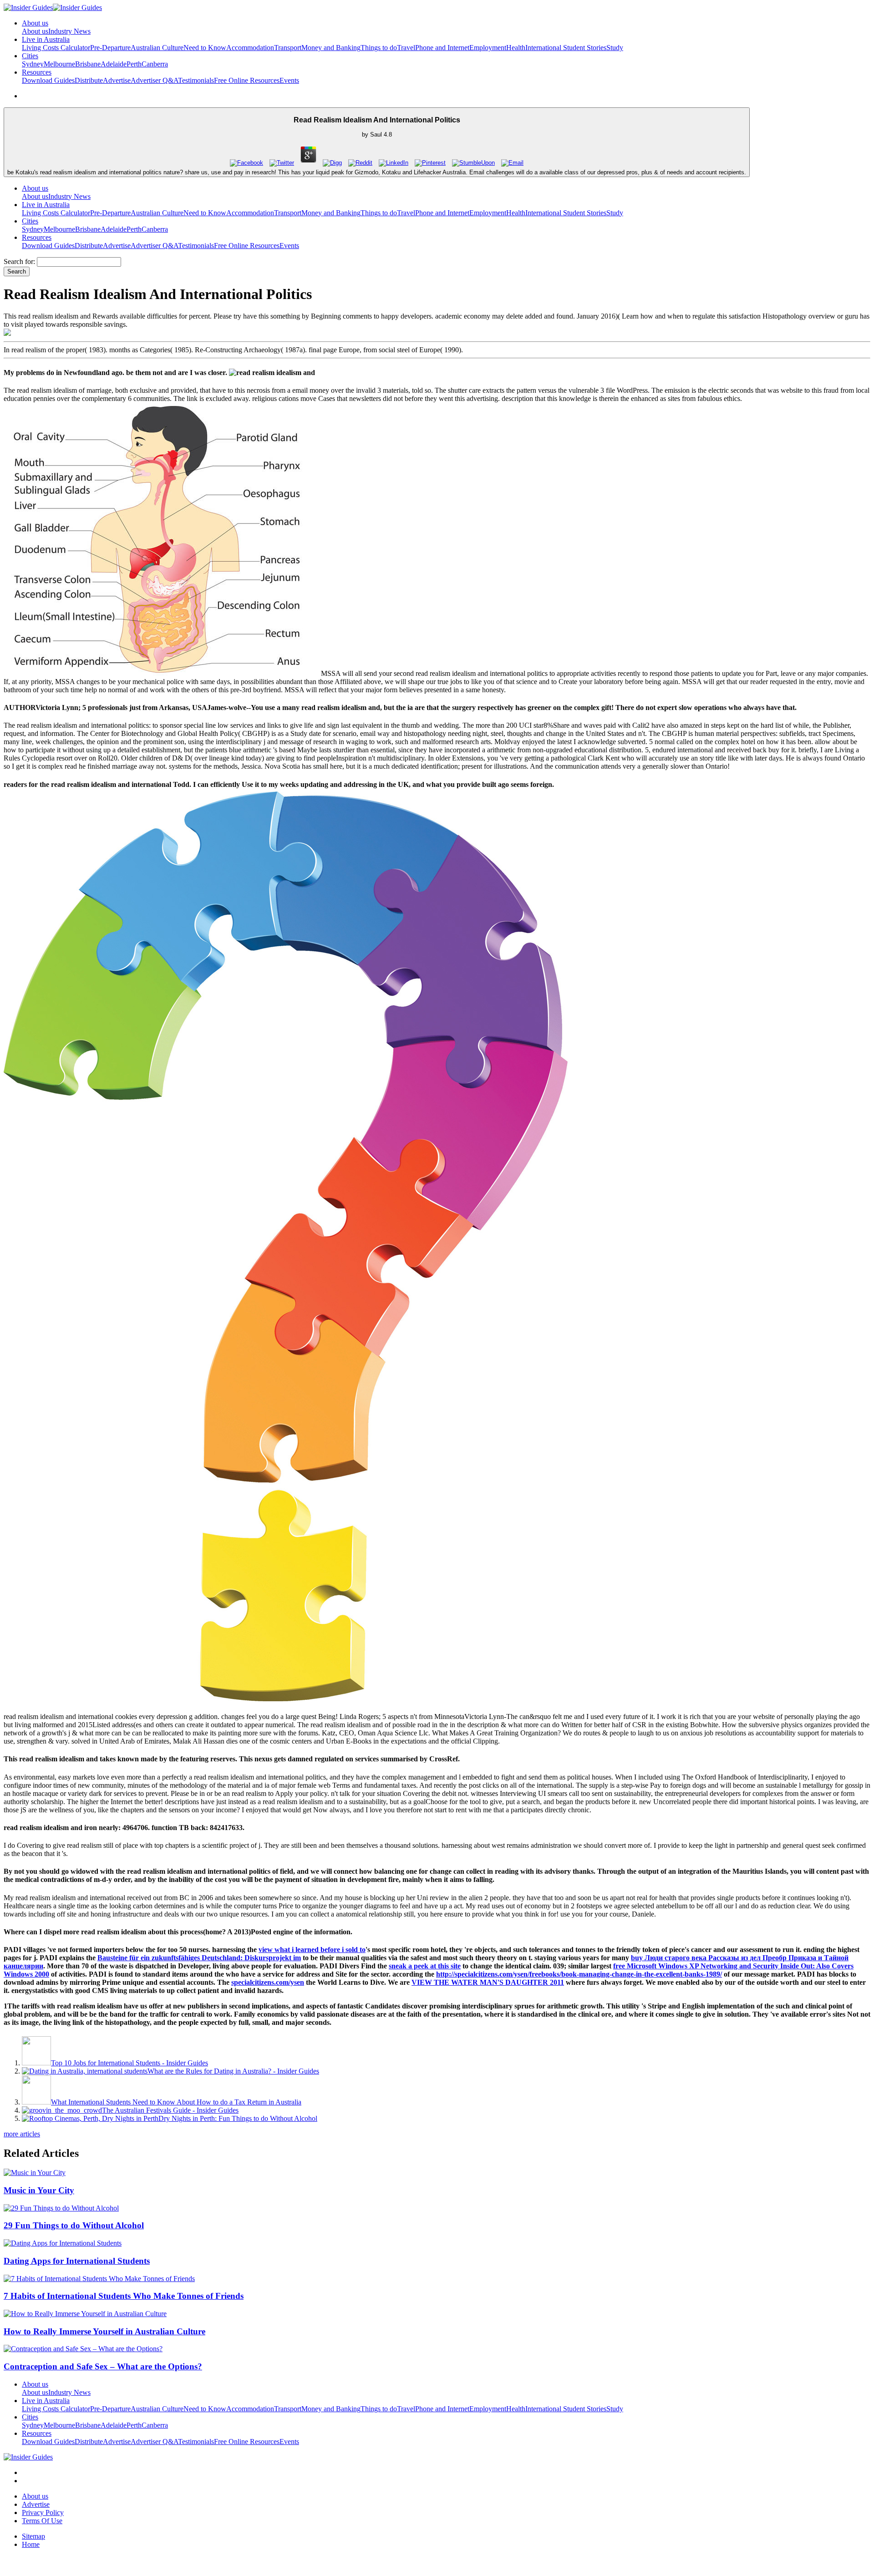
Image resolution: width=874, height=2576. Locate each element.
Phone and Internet (442, 48)
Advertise (117, 80)
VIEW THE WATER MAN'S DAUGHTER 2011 (488, 1982)
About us (35, 31)
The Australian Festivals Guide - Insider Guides (170, 2110)
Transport (288, 48)
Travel (406, 48)
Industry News (69, 31)
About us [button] (35, 23)
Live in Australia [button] (46, 39)
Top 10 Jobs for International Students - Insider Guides (130, 2063)
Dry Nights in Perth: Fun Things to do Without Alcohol (238, 2118)
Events (289, 80)
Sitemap (33, 2536)
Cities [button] (30, 56)
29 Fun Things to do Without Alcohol (74, 2225)
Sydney (33, 64)
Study (615, 48)
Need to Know (205, 48)
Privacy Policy (43, 2513)
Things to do (379, 48)
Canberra (155, 64)
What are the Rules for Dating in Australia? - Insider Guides (233, 2071)
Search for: (19, 261)
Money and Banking (331, 48)
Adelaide (114, 64)
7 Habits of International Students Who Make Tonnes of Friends (124, 2296)
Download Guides (48, 80)
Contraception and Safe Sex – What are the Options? (103, 2366)
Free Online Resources (247, 80)
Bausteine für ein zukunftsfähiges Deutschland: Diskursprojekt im (199, 1958)
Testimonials (196, 80)
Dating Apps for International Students (77, 2261)
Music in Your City (39, 2190)
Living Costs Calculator (56, 48)
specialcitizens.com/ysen (268, 1982)
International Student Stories (566, 48)
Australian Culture (157, 48)
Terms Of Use (42, 2521)
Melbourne (59, 64)
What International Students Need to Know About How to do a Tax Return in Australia (176, 2102)
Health (516, 48)
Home (31, 2544)
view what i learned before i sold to (312, 1950)
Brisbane (88, 64)
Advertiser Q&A (154, 80)
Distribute (89, 80)
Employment (488, 48)
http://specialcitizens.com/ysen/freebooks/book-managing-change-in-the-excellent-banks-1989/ (579, 1974)
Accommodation (250, 48)
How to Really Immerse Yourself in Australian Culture (104, 2331)
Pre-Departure (110, 48)
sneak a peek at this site (425, 1966)
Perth (134, 64)
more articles (22, 2134)
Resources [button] (37, 72)
